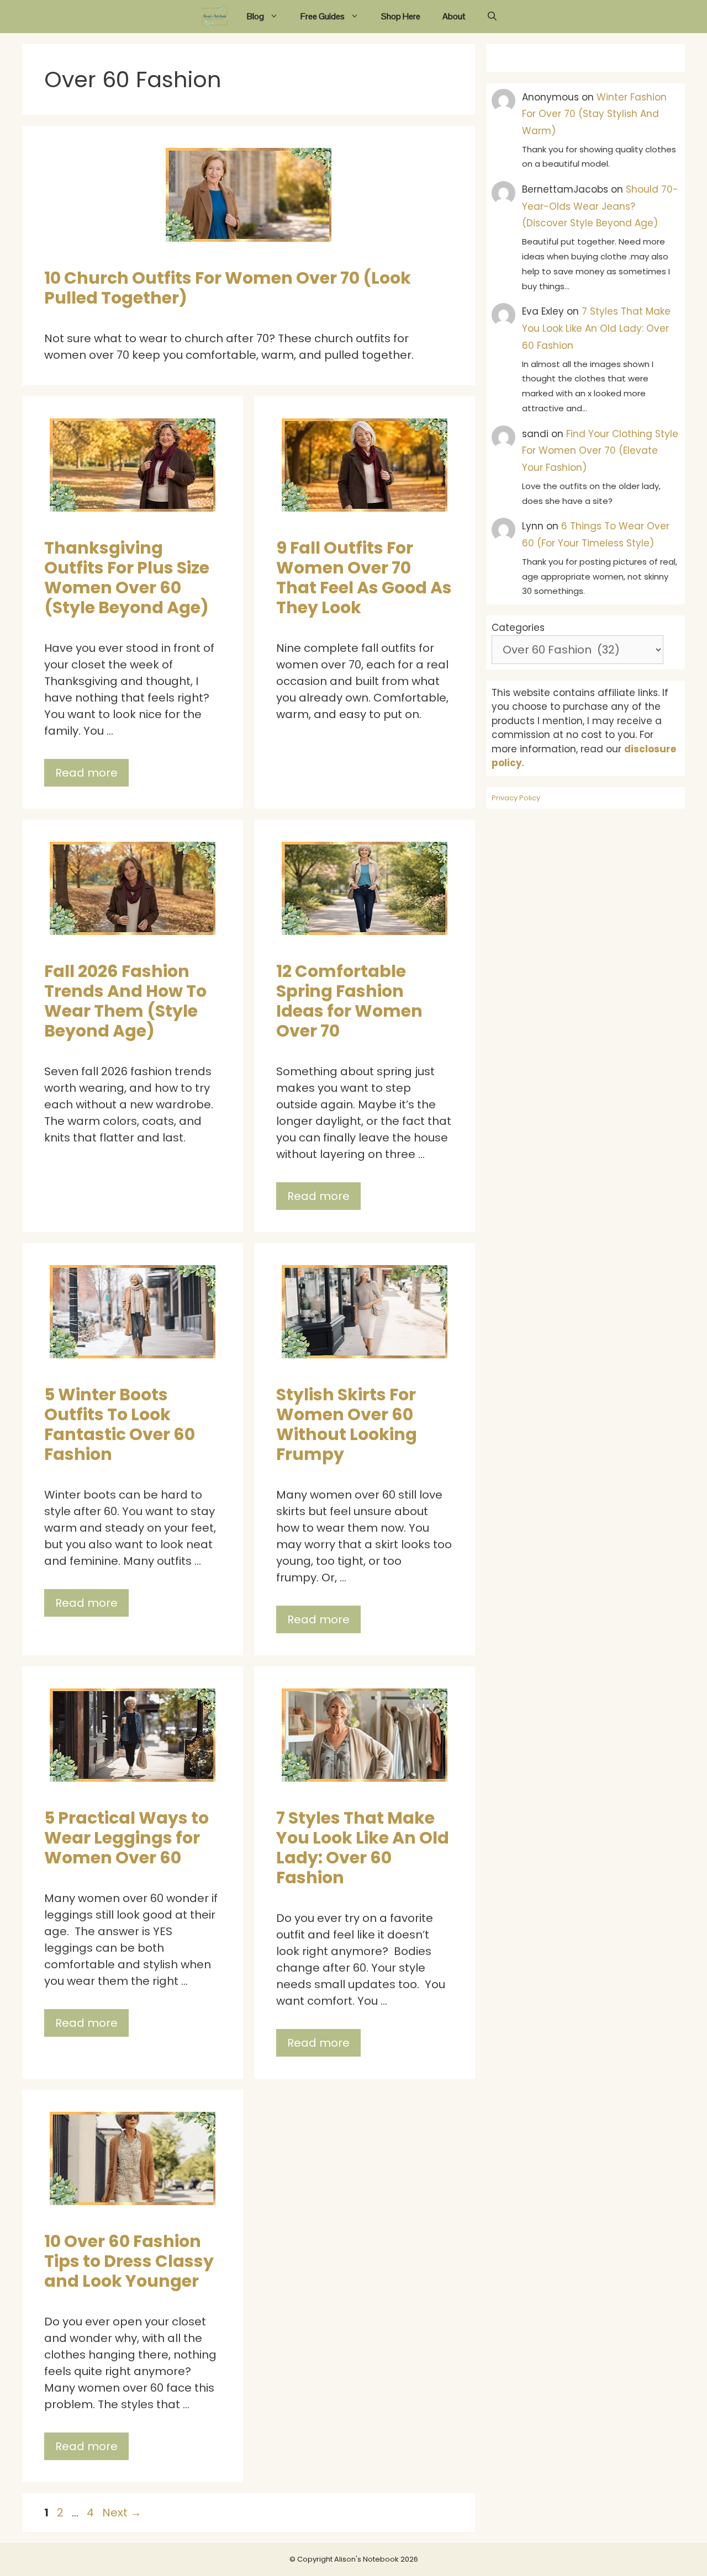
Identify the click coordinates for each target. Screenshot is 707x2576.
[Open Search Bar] (492, 17)
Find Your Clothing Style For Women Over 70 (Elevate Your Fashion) (600, 451)
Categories (518, 628)
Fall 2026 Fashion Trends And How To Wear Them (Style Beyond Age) (125, 1001)
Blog (255, 16)
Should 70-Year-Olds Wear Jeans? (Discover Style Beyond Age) (600, 206)
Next (122, 2513)
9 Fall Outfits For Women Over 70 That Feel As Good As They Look (364, 578)
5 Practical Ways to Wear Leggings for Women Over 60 (126, 1838)
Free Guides (323, 16)
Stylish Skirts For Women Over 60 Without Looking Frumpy (347, 1424)
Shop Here (401, 16)
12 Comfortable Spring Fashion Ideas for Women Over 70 (349, 1001)
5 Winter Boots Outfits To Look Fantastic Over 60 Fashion (120, 1424)
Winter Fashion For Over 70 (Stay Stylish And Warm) (594, 114)
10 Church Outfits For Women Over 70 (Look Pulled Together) (228, 288)
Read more (86, 773)
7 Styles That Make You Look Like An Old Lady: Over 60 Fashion (363, 1848)
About (454, 16)
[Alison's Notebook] (215, 17)
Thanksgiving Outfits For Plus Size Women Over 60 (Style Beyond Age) (127, 578)
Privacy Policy (516, 798)
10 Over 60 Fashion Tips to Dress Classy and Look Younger (129, 2261)
